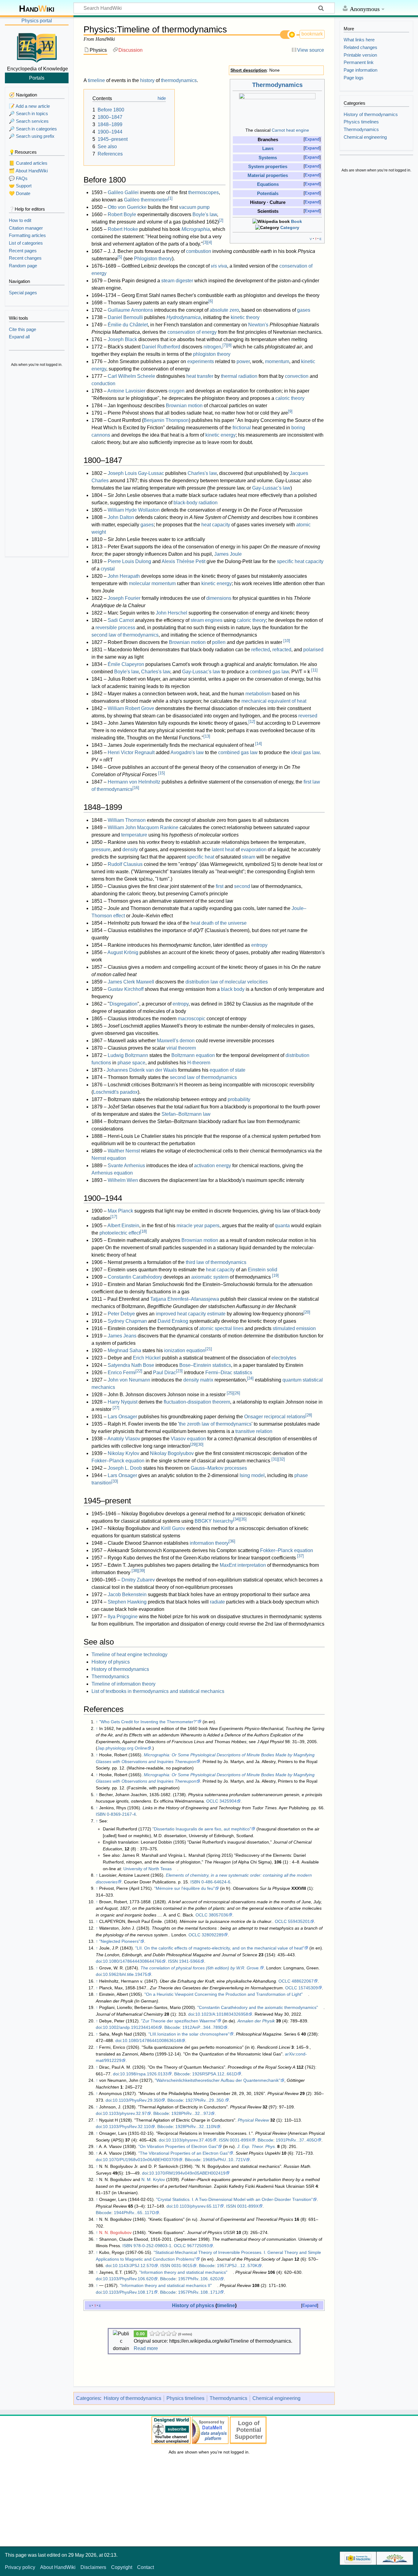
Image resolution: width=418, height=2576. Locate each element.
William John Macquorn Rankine (143, 827)
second (242, 886)
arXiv (290, 2054)
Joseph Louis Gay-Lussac (136, 473)
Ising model (252, 1475)
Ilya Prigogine (123, 1617)
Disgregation (123, 1004)
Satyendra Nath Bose (131, 1365)
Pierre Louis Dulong (129, 561)
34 (237, 1519)
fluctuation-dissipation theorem (197, 1402)
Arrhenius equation (112, 1173)
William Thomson (127, 820)
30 (200, 1444)
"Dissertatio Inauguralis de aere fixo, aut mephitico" (202, 1829)
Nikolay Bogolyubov (172, 1453)
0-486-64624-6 (216, 1882)
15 (162, 773)
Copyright (122, 2567)
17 (114, 1217)
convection (297, 376)
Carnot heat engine (290, 130)
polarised (313, 650)
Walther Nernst (124, 1151)
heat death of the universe (219, 923)
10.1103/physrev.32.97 (125, 2113)
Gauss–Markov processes (219, 1468)
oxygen (177, 391)
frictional (242, 428)
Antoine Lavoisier (126, 391)
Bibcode (172, 2027)
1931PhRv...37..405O (297, 2140)
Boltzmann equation (193, 1055)
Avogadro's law (187, 752)
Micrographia (196, 229)
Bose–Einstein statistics (205, 1365)
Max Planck (120, 1211)
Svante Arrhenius (126, 1166)
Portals (37, 78)
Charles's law (202, 473)
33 (115, 1481)
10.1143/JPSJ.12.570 (133, 2266)
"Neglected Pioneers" (120, 1941)
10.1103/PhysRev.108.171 (128, 2292)
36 (232, 1541)
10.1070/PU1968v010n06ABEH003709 (141, 2160)
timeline (96, 80)
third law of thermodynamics (216, 1262)
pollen (219, 642)
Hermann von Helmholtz (134, 782)
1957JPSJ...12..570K (237, 2266)
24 (250, 1378)
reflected (261, 650)
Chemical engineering (276, 2398)
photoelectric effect (120, 1233)
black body (233, 989)
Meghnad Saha (124, 1350)
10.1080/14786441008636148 (152, 2040)
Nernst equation (109, 1158)
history (147, 80)
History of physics (111, 1662)
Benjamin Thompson (166, 420)
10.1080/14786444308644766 (132, 1961)
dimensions (219, 598)
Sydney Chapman (127, 1321)
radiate (217, 1602)
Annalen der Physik (256, 2021)
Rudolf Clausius (125, 864)
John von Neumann (129, 1380)
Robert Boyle (122, 214)
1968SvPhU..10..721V (224, 2160)
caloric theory (290, 398)
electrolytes (284, 1358)
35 (243, 1519)
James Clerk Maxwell (131, 982)
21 (209, 1349)
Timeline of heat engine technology (129, 1655)
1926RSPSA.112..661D (215, 2074)
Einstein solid (263, 1270)
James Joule (228, 554)
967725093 (198, 2246)
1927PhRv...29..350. (205, 2100)
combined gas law (269, 672)
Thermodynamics (277, 85)
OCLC (212, 1801)
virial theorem (181, 1048)
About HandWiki (58, 2567)
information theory (209, 1543)
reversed (308, 716)
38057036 (218, 1915)
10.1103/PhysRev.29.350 (137, 2100)
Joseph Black (122, 339)
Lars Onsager (122, 1417)
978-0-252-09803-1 (152, 2246)
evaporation (254, 850)
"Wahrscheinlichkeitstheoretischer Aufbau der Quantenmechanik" (218, 2080)
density (130, 850)
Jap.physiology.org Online (122, 1748)
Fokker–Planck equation (118, 1461)
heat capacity (216, 525)
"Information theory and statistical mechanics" (183, 2272)
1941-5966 (190, 1961)
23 (179, 1371)
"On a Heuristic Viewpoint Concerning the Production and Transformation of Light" (224, 1994)
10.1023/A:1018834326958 (222, 2014)
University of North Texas (147, 1869)
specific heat (201, 857)
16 (136, 788)
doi (99, 1961)
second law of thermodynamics (125, 635)
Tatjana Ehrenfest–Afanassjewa (185, 1299)
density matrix (198, 1380)
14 (259, 744)
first (220, 886)
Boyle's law (205, 214)
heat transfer (200, 376)
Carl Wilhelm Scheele (131, 376)
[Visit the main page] (37, 47)
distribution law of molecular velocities (227, 982)
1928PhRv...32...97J (191, 2113)
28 (309, 1415)
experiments (201, 361)
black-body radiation (196, 503)
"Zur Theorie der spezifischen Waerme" (179, 2021)
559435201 (299, 1921)
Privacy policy (20, 2567)
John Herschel (172, 613)
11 (314, 670)
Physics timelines (185, 2398)
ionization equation (185, 1350)
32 (282, 1459)
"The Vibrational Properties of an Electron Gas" (184, 2153)
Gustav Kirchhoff (126, 989)
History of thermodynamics (120, 1669)
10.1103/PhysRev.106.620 (128, 2279)
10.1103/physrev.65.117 (197, 2206)
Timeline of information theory (123, 1684)
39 (142, 1571)
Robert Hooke (123, 229)
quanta (282, 1226)
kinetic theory (245, 317)
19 (275, 1275)
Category (290, 228)
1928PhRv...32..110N (196, 2127)
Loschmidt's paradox (115, 1092)
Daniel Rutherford (161, 347)
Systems (268, 158)
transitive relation (254, 1431)
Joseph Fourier (124, 598)
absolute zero (224, 310)
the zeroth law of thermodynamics (215, 1424)
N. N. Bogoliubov (115, 2232)
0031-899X (241, 2140)
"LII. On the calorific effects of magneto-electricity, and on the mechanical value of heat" (220, 1948)
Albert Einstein (123, 1226)
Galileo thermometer (146, 200)
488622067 (303, 1981)
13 (207, 736)
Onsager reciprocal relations (275, 1417)
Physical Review (253, 2120)
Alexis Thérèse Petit (183, 561)
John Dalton (121, 517)
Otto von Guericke (127, 207)
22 (139, 1371)
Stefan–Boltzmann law (186, 1114)
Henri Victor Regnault (131, 752)
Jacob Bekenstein (127, 1594)
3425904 (228, 1801)
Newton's (258, 325)
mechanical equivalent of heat (274, 701)
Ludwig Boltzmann (128, 1055)
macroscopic (192, 1019)
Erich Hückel (147, 1358)
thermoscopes (203, 192)
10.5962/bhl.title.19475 (125, 1974)
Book (297, 221)
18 (144, 1231)
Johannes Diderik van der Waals (142, 1070)
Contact (146, 2567)
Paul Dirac (164, 1373)
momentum (277, 361)
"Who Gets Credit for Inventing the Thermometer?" (148, 1722)
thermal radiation (239, 376)
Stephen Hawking (127, 1602)
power (243, 361)
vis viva (219, 266)
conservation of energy (192, 332)
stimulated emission (294, 1328)
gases (304, 310)
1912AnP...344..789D (203, 2027)
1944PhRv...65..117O (134, 2213)
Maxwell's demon (176, 1041)
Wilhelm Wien (123, 1180)
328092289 (213, 1935)
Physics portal (37, 21)
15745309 (308, 1988)
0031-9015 (182, 2266)
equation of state (228, 1070)
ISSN (173, 1961)
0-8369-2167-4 (121, 1814)
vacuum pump (194, 207)
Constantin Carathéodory (135, 1277)
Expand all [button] (19, 337)
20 (307, 1312)
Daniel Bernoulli (125, 317)
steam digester (177, 281)
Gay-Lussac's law (271, 488)
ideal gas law (305, 752)
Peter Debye (121, 1314)
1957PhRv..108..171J (199, 2292)
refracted (282, 650)
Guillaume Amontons (130, 310)
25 (230, 1393)
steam (249, 857)
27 (116, 1408)
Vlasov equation (188, 1439)
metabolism (258, 694)
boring (298, 428)
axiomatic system (210, 1277)
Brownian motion (184, 406)
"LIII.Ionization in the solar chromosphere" (189, 2034)
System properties (268, 167)
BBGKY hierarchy (214, 1521)
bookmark (312, 34)
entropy (259, 945)
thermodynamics (179, 80)
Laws (268, 149)
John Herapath (124, 576)
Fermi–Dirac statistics (229, 1373)
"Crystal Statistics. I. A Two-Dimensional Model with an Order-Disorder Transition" (234, 2199)
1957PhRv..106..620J (199, 2279)
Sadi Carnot (121, 620)
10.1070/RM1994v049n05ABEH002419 (187, 2173)
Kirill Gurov (173, 1528)
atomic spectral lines (221, 1328)
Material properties (268, 175)
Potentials (268, 194)
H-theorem (199, 1063)
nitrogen (212, 347)
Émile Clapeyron (126, 664)
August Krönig (123, 952)
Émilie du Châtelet (128, 325)
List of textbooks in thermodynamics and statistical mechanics (158, 1691)
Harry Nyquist (123, 1402)
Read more (146, 2348)
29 (193, 1444)
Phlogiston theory (153, 259)
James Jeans (122, 1336)
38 (135, 1571)
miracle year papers (198, 1226)
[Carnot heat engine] (277, 110)
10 (287, 641)
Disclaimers (93, 2567)
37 (300, 1556)
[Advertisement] (37, 462)
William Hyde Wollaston (134, 510)
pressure (101, 850)
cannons (101, 435)
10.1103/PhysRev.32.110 (127, 2127)
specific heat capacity (300, 561)
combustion (199, 251)
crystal (108, 569)
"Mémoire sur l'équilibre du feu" (185, 1888)
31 (275, 1459)
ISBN (101, 1814)
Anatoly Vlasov (124, 1439)
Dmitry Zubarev (138, 1580)
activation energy (213, 1166)
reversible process (115, 628)
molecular (140, 583)
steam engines (207, 620)
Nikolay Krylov (123, 1453)
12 (252, 722)
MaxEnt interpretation (243, 1565)
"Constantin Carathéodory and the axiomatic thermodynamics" (258, 2007)
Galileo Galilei (123, 192)
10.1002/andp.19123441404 (130, 2027)
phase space (131, 1063)
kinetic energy (220, 435)
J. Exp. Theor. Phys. (257, 2146)
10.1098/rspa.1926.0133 (144, 2074)
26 (237, 1393)
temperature (134, 835)
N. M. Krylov (153, 2179)
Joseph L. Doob (125, 1468)
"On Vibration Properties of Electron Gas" (178, 2146)
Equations (268, 184)
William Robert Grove (131, 708)
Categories (88, 2398)
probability (239, 1099)
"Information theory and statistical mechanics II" (166, 2285)
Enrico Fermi (122, 1373)
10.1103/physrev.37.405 (189, 2140)
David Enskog (173, 1321)
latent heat (223, 850)
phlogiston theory (212, 354)
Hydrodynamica (184, 317)
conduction (103, 384)
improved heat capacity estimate (191, 1314)
